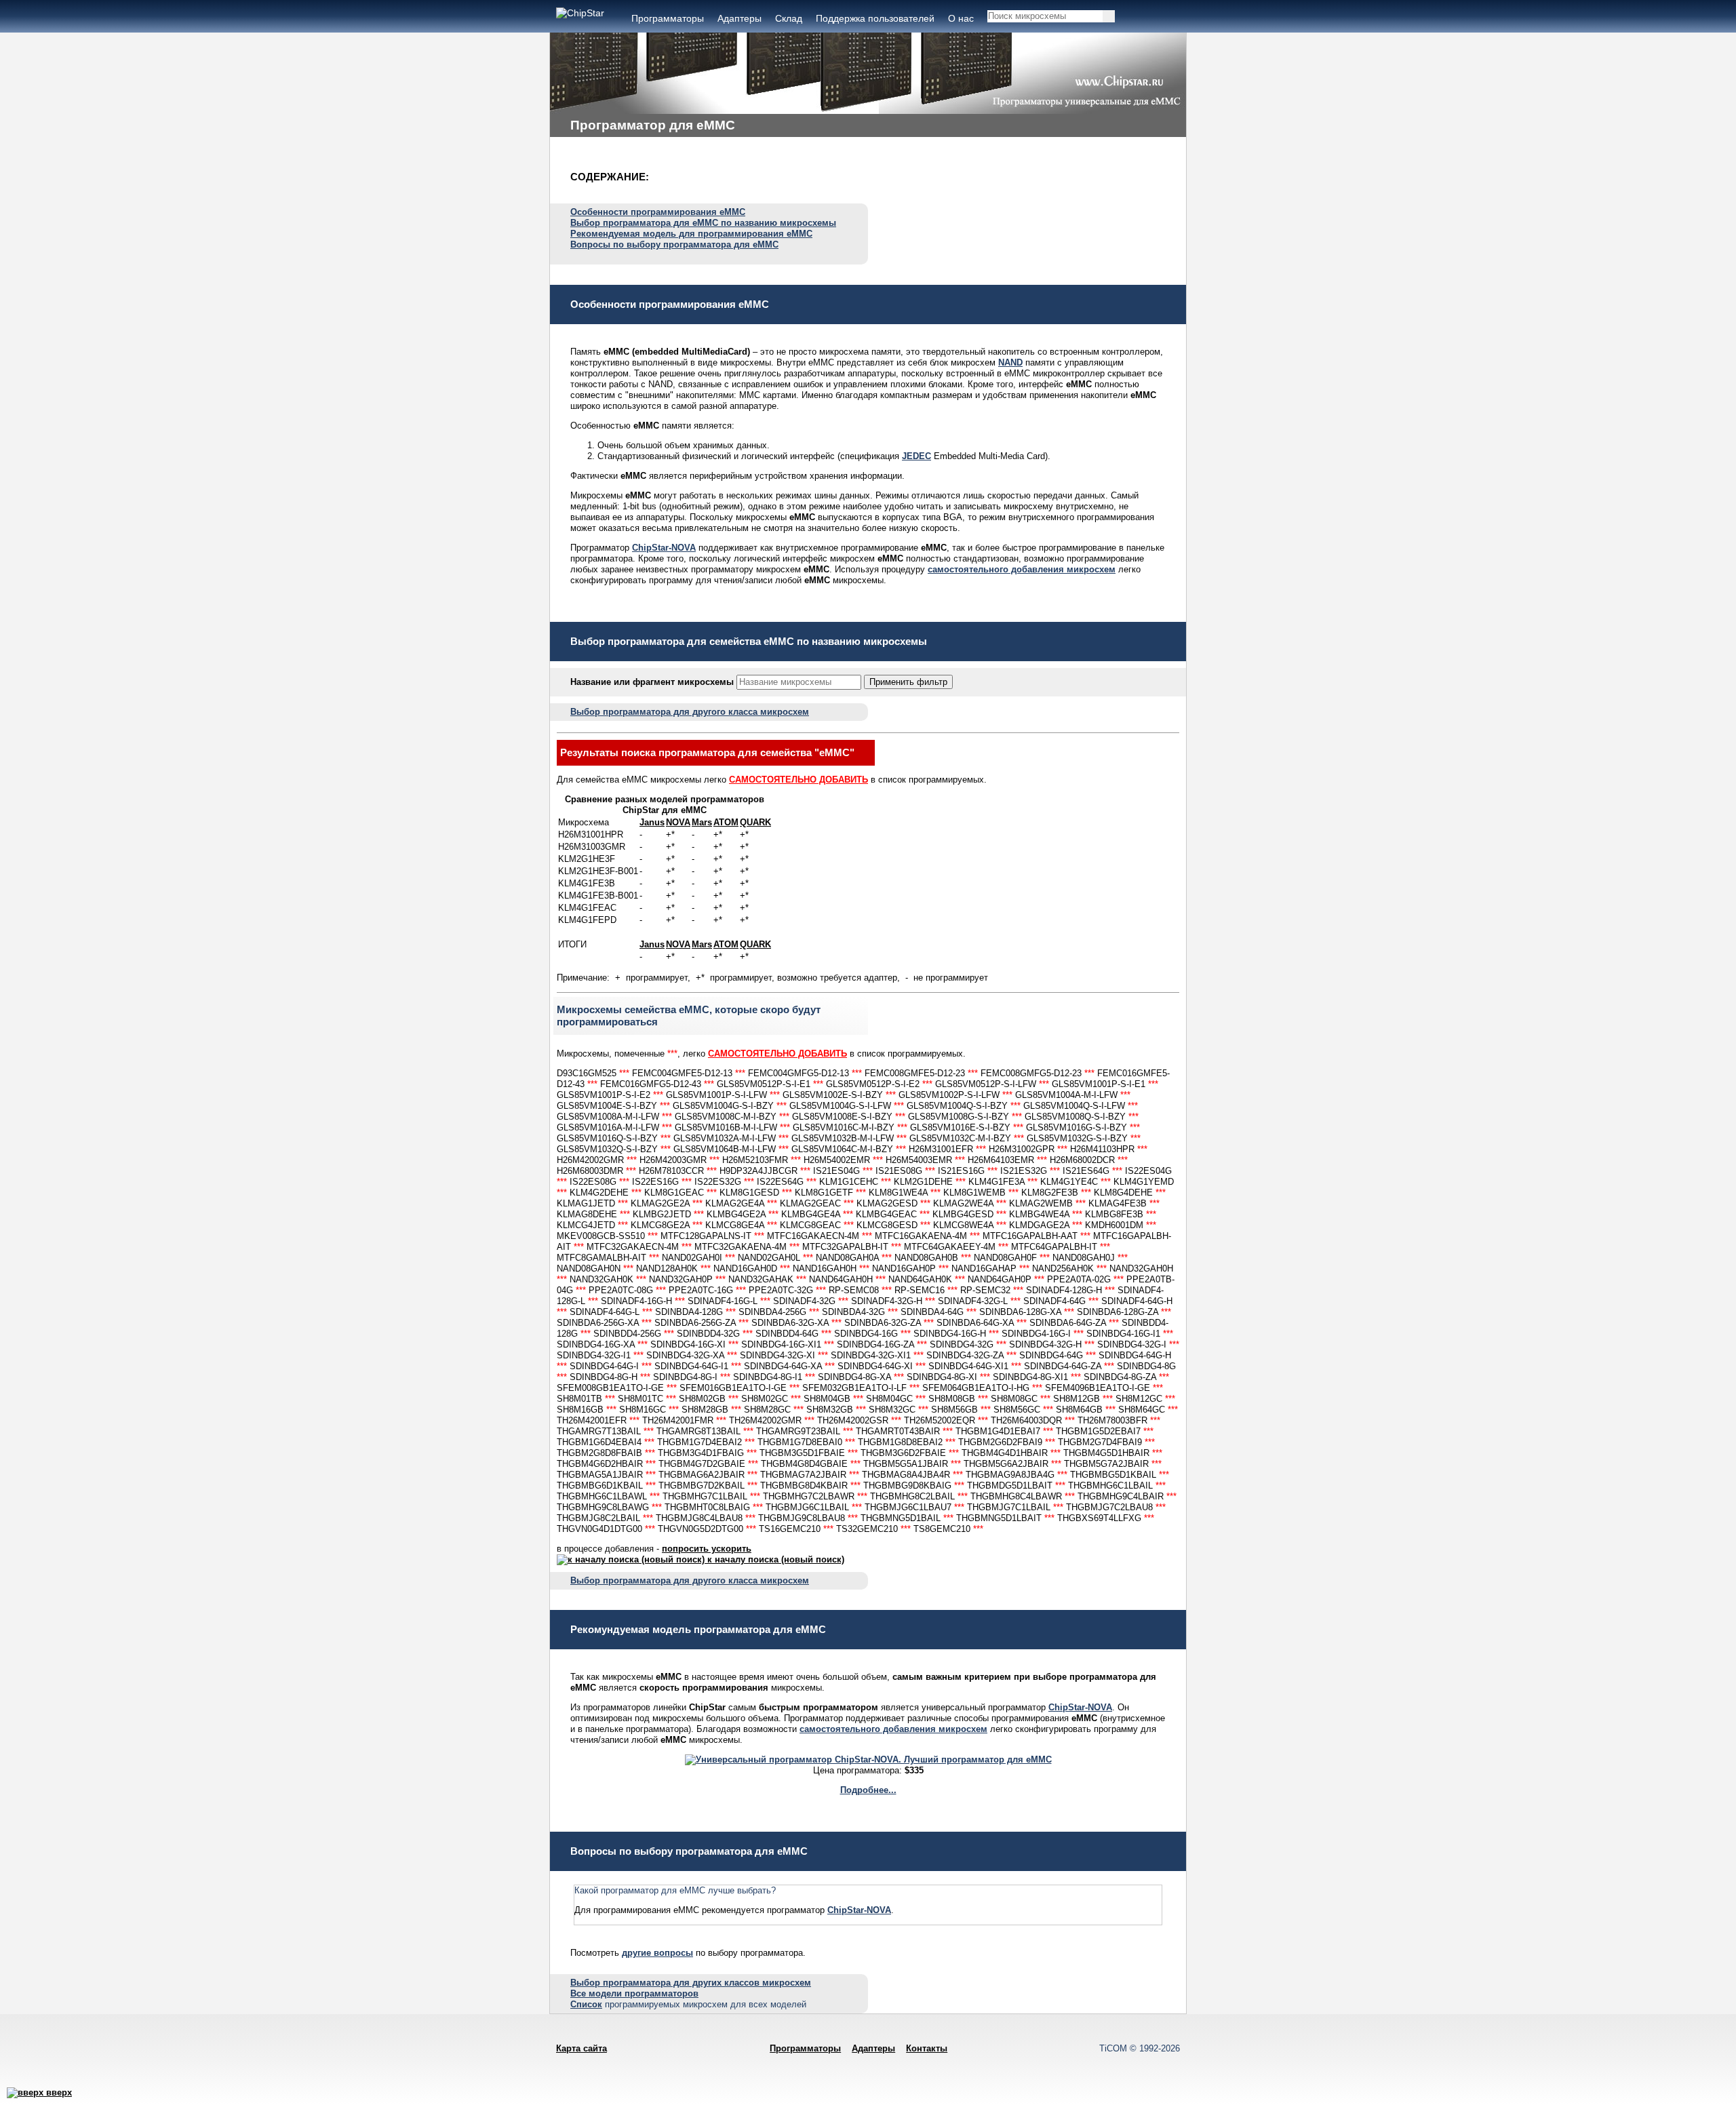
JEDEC (916, 456)
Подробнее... (868, 1790)
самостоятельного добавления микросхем (1022, 569)
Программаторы (668, 18)
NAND (1010, 362)
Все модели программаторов (634, 1993)
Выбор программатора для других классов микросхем (691, 1983)
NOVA (678, 822)
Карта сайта (581, 2048)
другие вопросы (657, 1953)
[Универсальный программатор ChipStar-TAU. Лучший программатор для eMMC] (868, 1759)
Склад (789, 18)
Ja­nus (652, 822)
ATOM (726, 822)
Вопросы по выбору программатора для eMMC (674, 244)
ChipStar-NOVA (664, 548)
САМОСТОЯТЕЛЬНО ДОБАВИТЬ (798, 780)
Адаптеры (739, 18)
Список (586, 2004)
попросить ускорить (707, 1549)
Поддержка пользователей (875, 18)
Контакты (927, 2048)
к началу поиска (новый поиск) (774, 1559)
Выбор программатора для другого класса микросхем (690, 712)
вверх (58, 2092)
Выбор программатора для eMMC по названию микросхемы (703, 223)
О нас (961, 18)
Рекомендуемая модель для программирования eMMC (691, 234)
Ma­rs (702, 822)
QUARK (755, 822)
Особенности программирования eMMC (658, 212)
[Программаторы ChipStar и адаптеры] (580, 13)
